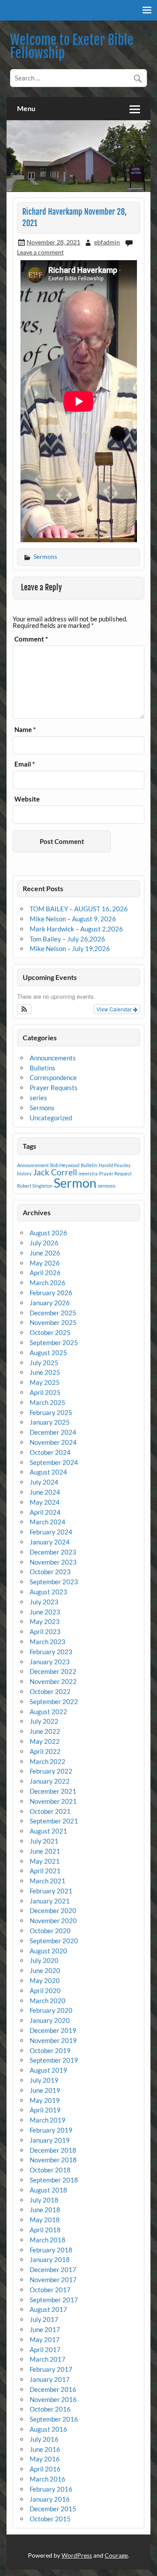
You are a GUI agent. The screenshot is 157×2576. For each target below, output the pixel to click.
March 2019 (48, 2120)
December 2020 (53, 1910)
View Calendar (115, 1009)
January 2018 (50, 2259)
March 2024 (48, 1522)
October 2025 (50, 1332)
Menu (26, 108)
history (24, 1173)
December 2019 (53, 2030)
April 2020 (45, 1990)
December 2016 (53, 2389)
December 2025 (53, 1313)
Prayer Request (115, 1173)
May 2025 (45, 1382)
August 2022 (48, 1712)
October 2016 (50, 2409)
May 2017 (45, 2339)
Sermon (75, 1183)
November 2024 (53, 1442)
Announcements (53, 1058)
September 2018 (54, 2180)
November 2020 (53, 1921)
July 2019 (44, 2080)
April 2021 (45, 1871)
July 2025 (44, 1363)
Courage (116, 2555)
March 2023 (48, 1642)
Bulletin (89, 1165)
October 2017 (50, 2290)
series (38, 1098)
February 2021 (51, 1891)
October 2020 (50, 1931)
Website (27, 799)
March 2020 (48, 2001)
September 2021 (54, 1821)
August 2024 (48, 1472)
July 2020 (44, 1960)
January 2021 (50, 1901)
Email (25, 764)
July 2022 (44, 1721)
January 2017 (50, 2379)
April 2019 (45, 2110)
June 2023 (45, 1612)
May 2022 (45, 1741)
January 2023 (50, 1662)
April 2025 (45, 1392)
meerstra (88, 1173)
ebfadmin (107, 242)
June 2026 (45, 1253)
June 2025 (45, 1372)
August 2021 (48, 1831)
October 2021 (50, 1811)
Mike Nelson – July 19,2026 (70, 948)
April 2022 (45, 1751)
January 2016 (50, 2499)
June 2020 (45, 1970)
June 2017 (45, 2329)
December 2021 (53, 1791)
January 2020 (50, 2020)
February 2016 (51, 2489)
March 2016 (48, 2479)
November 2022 (53, 1681)
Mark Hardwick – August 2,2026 (76, 929)
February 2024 (51, 1532)
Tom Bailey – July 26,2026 (67, 939)
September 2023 (54, 1582)
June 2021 (45, 1851)
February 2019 (51, 2130)
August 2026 (48, 1233)
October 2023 (50, 1572)
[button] (24, 1009)
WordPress (77, 2555)
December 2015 (53, 2509)
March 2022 (48, 1761)
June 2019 (45, 2090)
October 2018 (50, 2170)
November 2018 (53, 2160)
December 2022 (53, 1671)
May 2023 (45, 1621)
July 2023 (44, 1602)
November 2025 (53, 1322)
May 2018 (45, 2220)
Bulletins (43, 1068)
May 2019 (45, 2100)
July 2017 (44, 2319)
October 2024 (50, 1452)
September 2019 (54, 2060)
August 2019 (48, 2070)
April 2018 (45, 2230)
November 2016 (53, 2399)
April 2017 (45, 2349)
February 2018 (51, 2250)
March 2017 (48, 2359)
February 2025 (51, 1412)
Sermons (45, 556)
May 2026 (45, 1263)
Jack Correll (55, 1172)
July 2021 (44, 1841)
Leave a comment (40, 252)
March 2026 (48, 1283)
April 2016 (45, 2469)
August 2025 (48, 1352)
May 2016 (45, 2459)
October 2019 (50, 2050)
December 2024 (53, 1432)
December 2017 (53, 2269)
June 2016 (45, 2449)
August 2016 (48, 2429)
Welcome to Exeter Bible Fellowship (72, 47)
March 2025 (48, 1402)
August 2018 (48, 2190)
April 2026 (45, 1272)
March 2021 (48, 1881)
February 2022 (51, 1771)
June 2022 (45, 1731)
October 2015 (50, 2519)
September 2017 (54, 2300)
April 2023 (45, 1631)
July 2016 (44, 2439)
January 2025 (50, 1422)
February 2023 (51, 1652)
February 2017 (51, 2369)
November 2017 (53, 2280)
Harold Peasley (115, 1165)
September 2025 (54, 1342)
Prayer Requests (54, 1088)
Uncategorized (51, 1118)
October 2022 (50, 1691)
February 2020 (51, 2010)
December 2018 (53, 2150)
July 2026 (44, 1243)
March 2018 (48, 2240)
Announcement (33, 1165)
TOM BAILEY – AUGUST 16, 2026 (79, 909)
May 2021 (45, 1861)
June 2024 (45, 1492)
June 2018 (45, 2210)
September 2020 (54, 1941)
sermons (107, 1186)
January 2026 (50, 1303)
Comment (31, 639)
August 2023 (48, 1592)
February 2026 (51, 1293)
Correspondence (53, 1077)
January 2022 (50, 1781)
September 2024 (54, 1462)
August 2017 (48, 2309)
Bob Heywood (65, 1165)
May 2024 (45, 1502)
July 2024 (44, 1482)
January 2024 (50, 1542)
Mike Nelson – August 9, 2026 (73, 919)
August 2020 (48, 1951)
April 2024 (45, 1512)
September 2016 (54, 2419)
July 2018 (44, 2200)
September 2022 (54, 1701)
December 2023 (53, 1552)
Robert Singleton (35, 1186)
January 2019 (50, 2140)
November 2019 (53, 2040)
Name (25, 730)
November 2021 (53, 1801)
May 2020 (45, 1980)
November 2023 (53, 1562)
